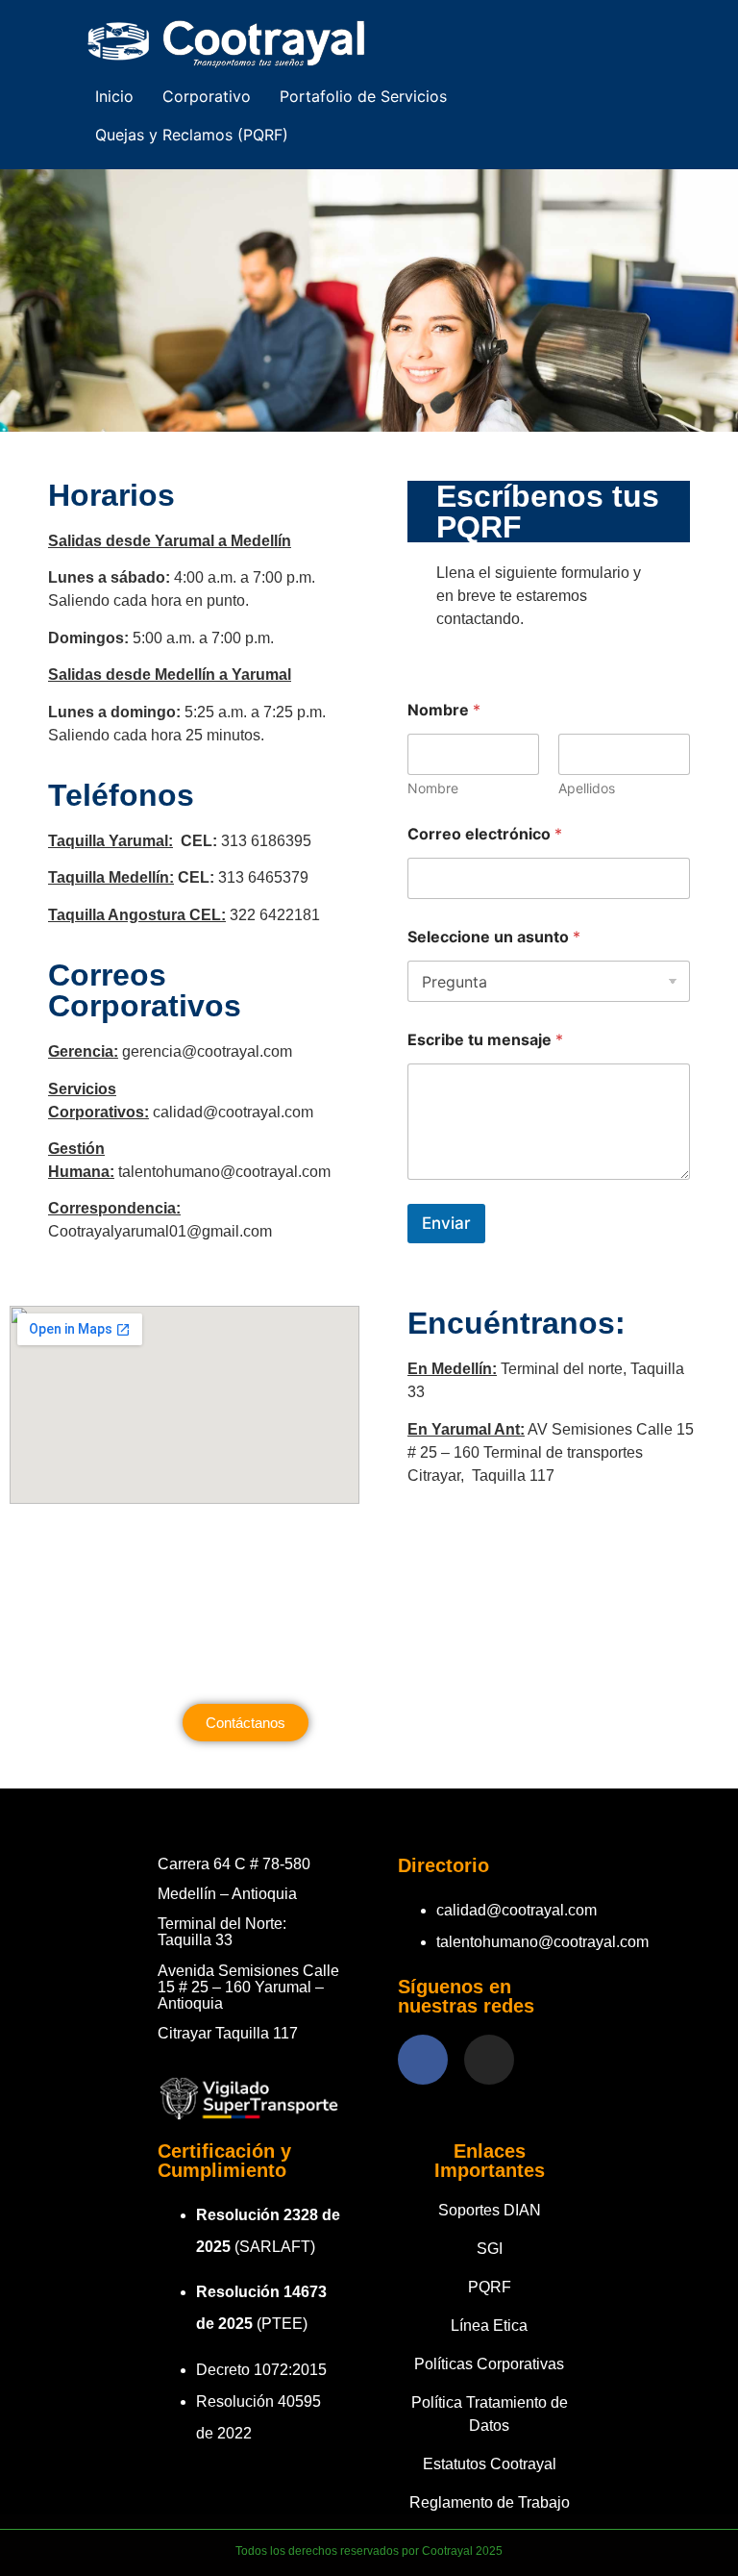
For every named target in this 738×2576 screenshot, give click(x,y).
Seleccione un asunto (494, 937)
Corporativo (207, 96)
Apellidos (587, 788)
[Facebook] (423, 2060)
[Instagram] (489, 2060)
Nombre (433, 788)
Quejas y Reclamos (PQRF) (192, 135)
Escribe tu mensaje (485, 1040)
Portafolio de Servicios (363, 96)
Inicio (114, 96)
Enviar (446, 1223)
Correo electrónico (485, 834)
